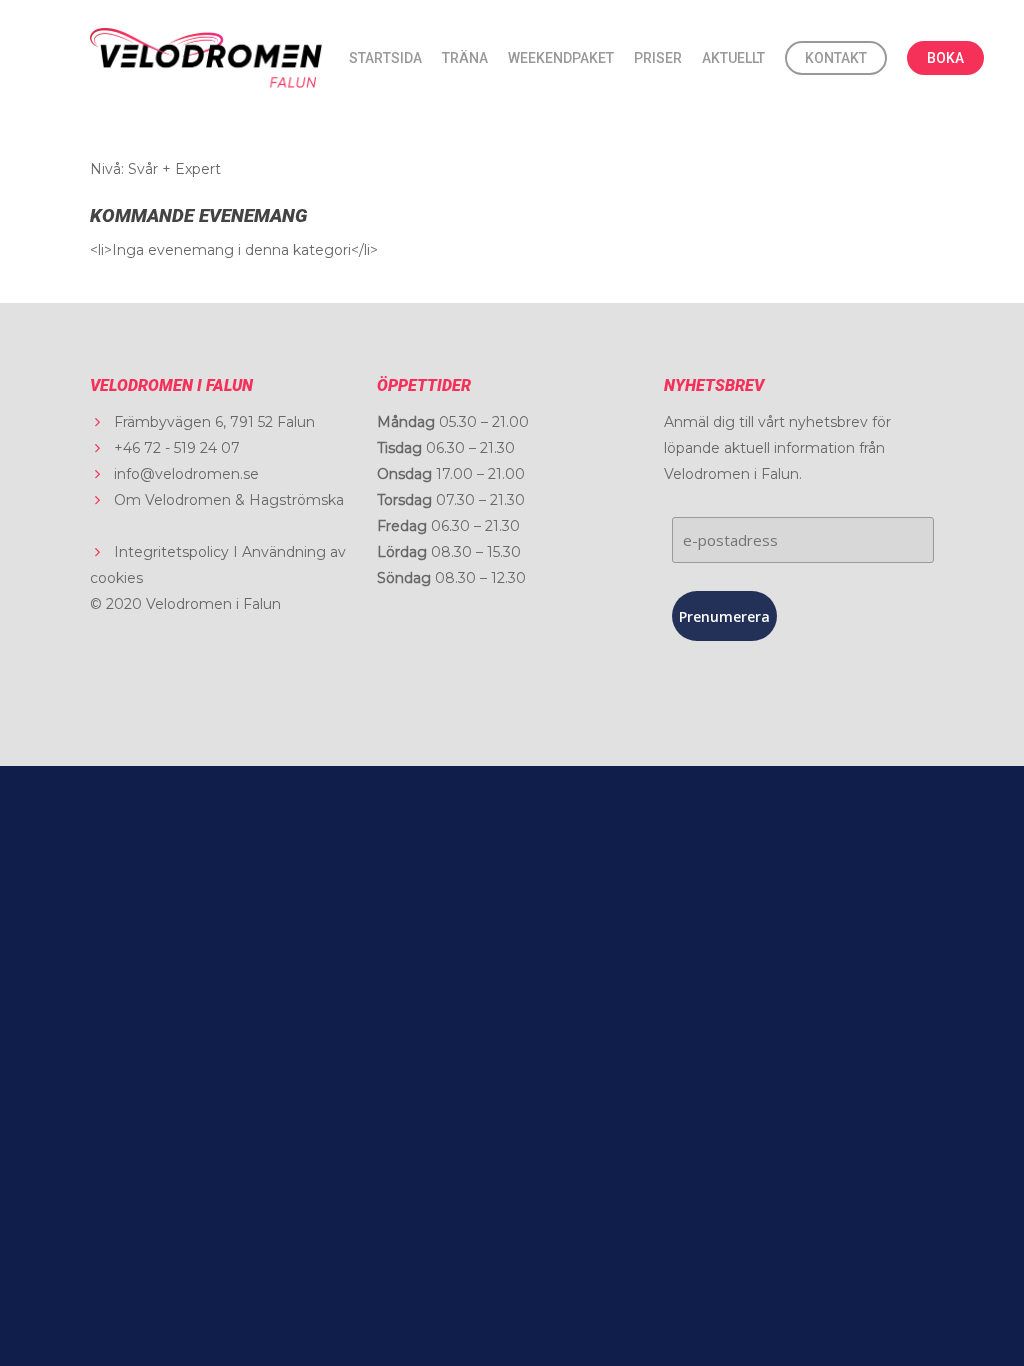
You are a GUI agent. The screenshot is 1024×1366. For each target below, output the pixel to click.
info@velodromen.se (186, 474)
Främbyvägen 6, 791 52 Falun (214, 422)
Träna (465, 58)
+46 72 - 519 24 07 (177, 448)
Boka (945, 58)
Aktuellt (733, 58)
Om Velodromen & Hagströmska (229, 500)
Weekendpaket (561, 58)
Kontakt (836, 58)
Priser (658, 58)
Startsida (385, 58)
